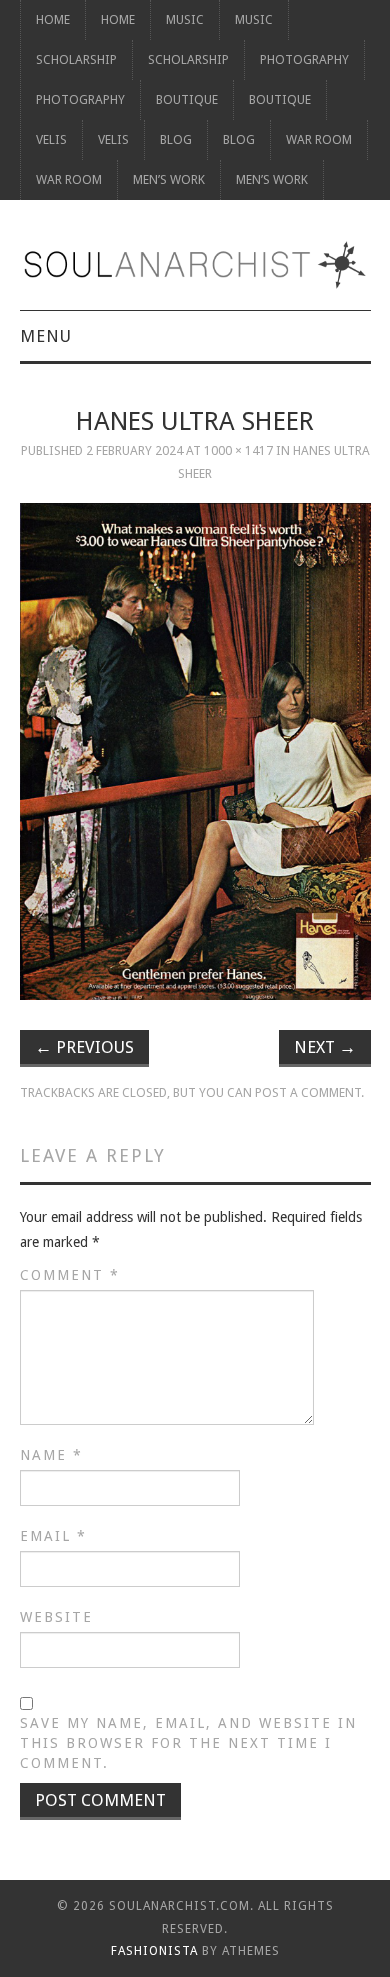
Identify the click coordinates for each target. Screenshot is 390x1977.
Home (53, 19)
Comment (70, 1275)
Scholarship (76, 59)
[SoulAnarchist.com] (195, 265)
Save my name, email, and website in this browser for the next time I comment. (188, 1743)
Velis (51, 139)
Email (53, 1536)
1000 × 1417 (238, 450)
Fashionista (154, 1951)
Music (185, 19)
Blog (176, 139)
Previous (84, 1047)
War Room (319, 139)
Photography (304, 59)
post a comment (308, 1092)
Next (325, 1047)
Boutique (187, 99)
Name (51, 1455)
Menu (46, 336)
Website (56, 1617)
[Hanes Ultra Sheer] (195, 751)
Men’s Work (169, 179)
